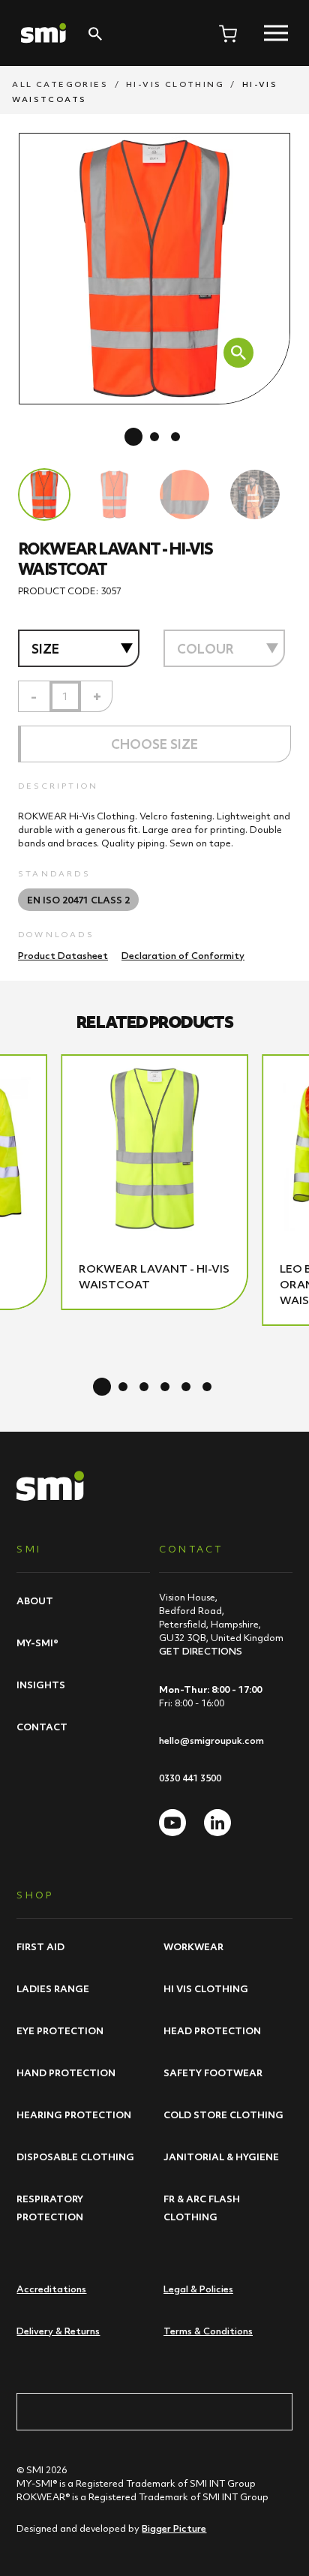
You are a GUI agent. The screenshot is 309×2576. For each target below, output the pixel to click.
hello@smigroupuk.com (211, 1740)
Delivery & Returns (58, 2331)
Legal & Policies (198, 2289)
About (35, 1601)
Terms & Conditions (208, 2331)
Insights (41, 1685)
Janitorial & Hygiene (221, 2157)
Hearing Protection (74, 2115)
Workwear (193, 1946)
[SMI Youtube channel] (172, 1823)
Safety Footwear (213, 2073)
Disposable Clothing (75, 2157)
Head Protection (212, 2030)
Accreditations (51, 2289)
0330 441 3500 (190, 1778)
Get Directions (201, 1651)
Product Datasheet (63, 956)
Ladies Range (53, 1988)
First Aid (40, 1946)
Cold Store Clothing (223, 2115)
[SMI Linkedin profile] (217, 1823)
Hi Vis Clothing (206, 1988)
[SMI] (43, 33)
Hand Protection (66, 2073)
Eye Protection (60, 2030)
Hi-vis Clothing (175, 84)
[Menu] (276, 33)
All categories (60, 84)
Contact (42, 1727)
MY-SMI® (37, 1643)
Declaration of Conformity (183, 956)
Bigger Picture (174, 2528)
